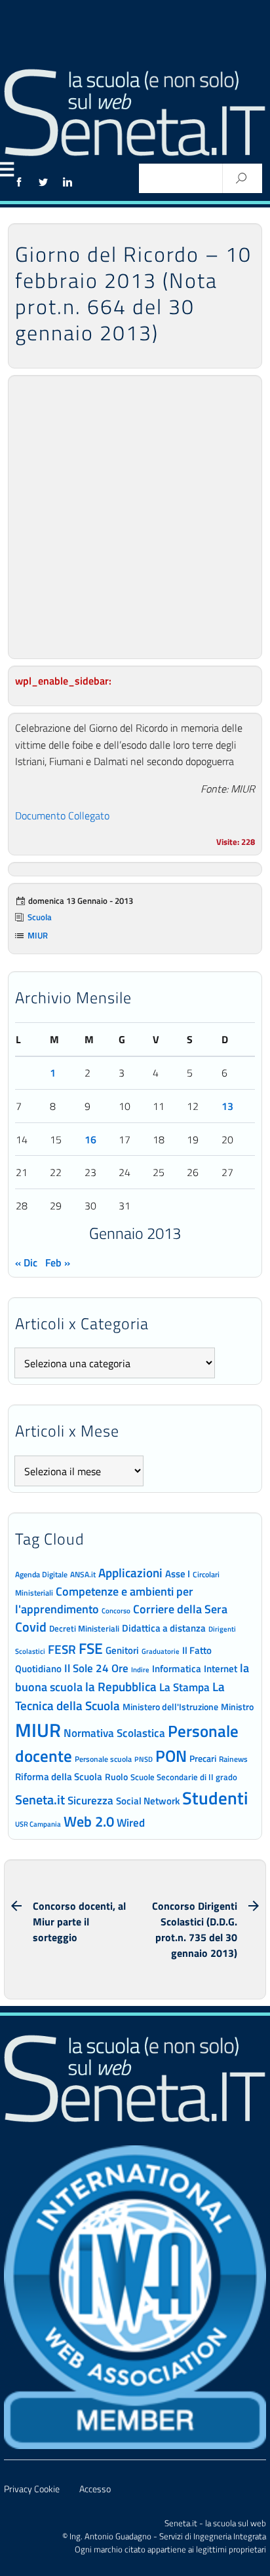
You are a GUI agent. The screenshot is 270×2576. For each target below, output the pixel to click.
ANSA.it (83, 1574)
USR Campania (38, 1824)
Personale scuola (103, 1759)
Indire (140, 1669)
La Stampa (184, 1687)
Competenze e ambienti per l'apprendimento (104, 1600)
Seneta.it (40, 1799)
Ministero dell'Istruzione (170, 1707)
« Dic (26, 1262)
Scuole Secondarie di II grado (184, 1777)
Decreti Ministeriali (84, 1628)
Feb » (58, 1262)
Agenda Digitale (41, 1575)
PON (171, 1756)
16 (90, 1139)
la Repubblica (121, 1686)
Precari (203, 1758)
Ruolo (116, 1777)
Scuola (40, 917)
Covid (31, 1627)
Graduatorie (161, 1651)
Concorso (116, 1611)
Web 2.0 (89, 1821)
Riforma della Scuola (59, 1776)
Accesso (95, 2489)
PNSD (144, 1759)
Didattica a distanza (164, 1628)
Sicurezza (90, 1800)
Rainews (233, 1759)
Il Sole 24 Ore (96, 1668)
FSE (91, 1648)
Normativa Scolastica (114, 1733)
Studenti (215, 1798)
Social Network (148, 1801)
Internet (221, 1669)
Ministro (237, 1707)
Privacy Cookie (32, 2489)
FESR (62, 1649)
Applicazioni (130, 1572)
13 (227, 1106)
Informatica (177, 1669)
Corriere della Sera (180, 1609)
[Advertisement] (135, 517)
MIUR (38, 935)
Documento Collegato (62, 815)
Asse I (178, 1574)
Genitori (122, 1651)
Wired (131, 1823)
